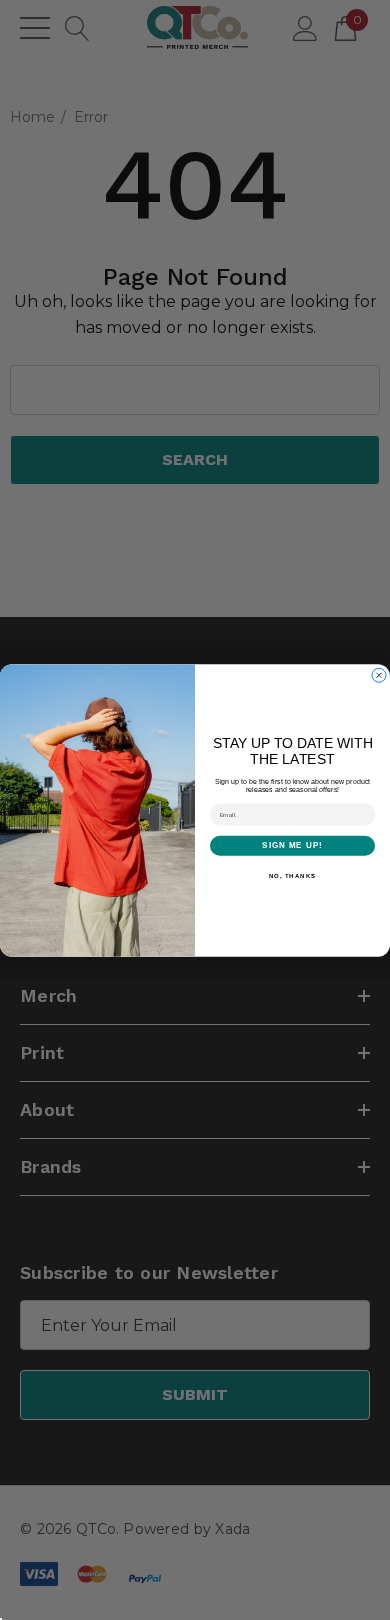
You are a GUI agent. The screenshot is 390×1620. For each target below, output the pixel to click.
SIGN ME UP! (292, 845)
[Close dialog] (379, 675)
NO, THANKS (293, 875)
